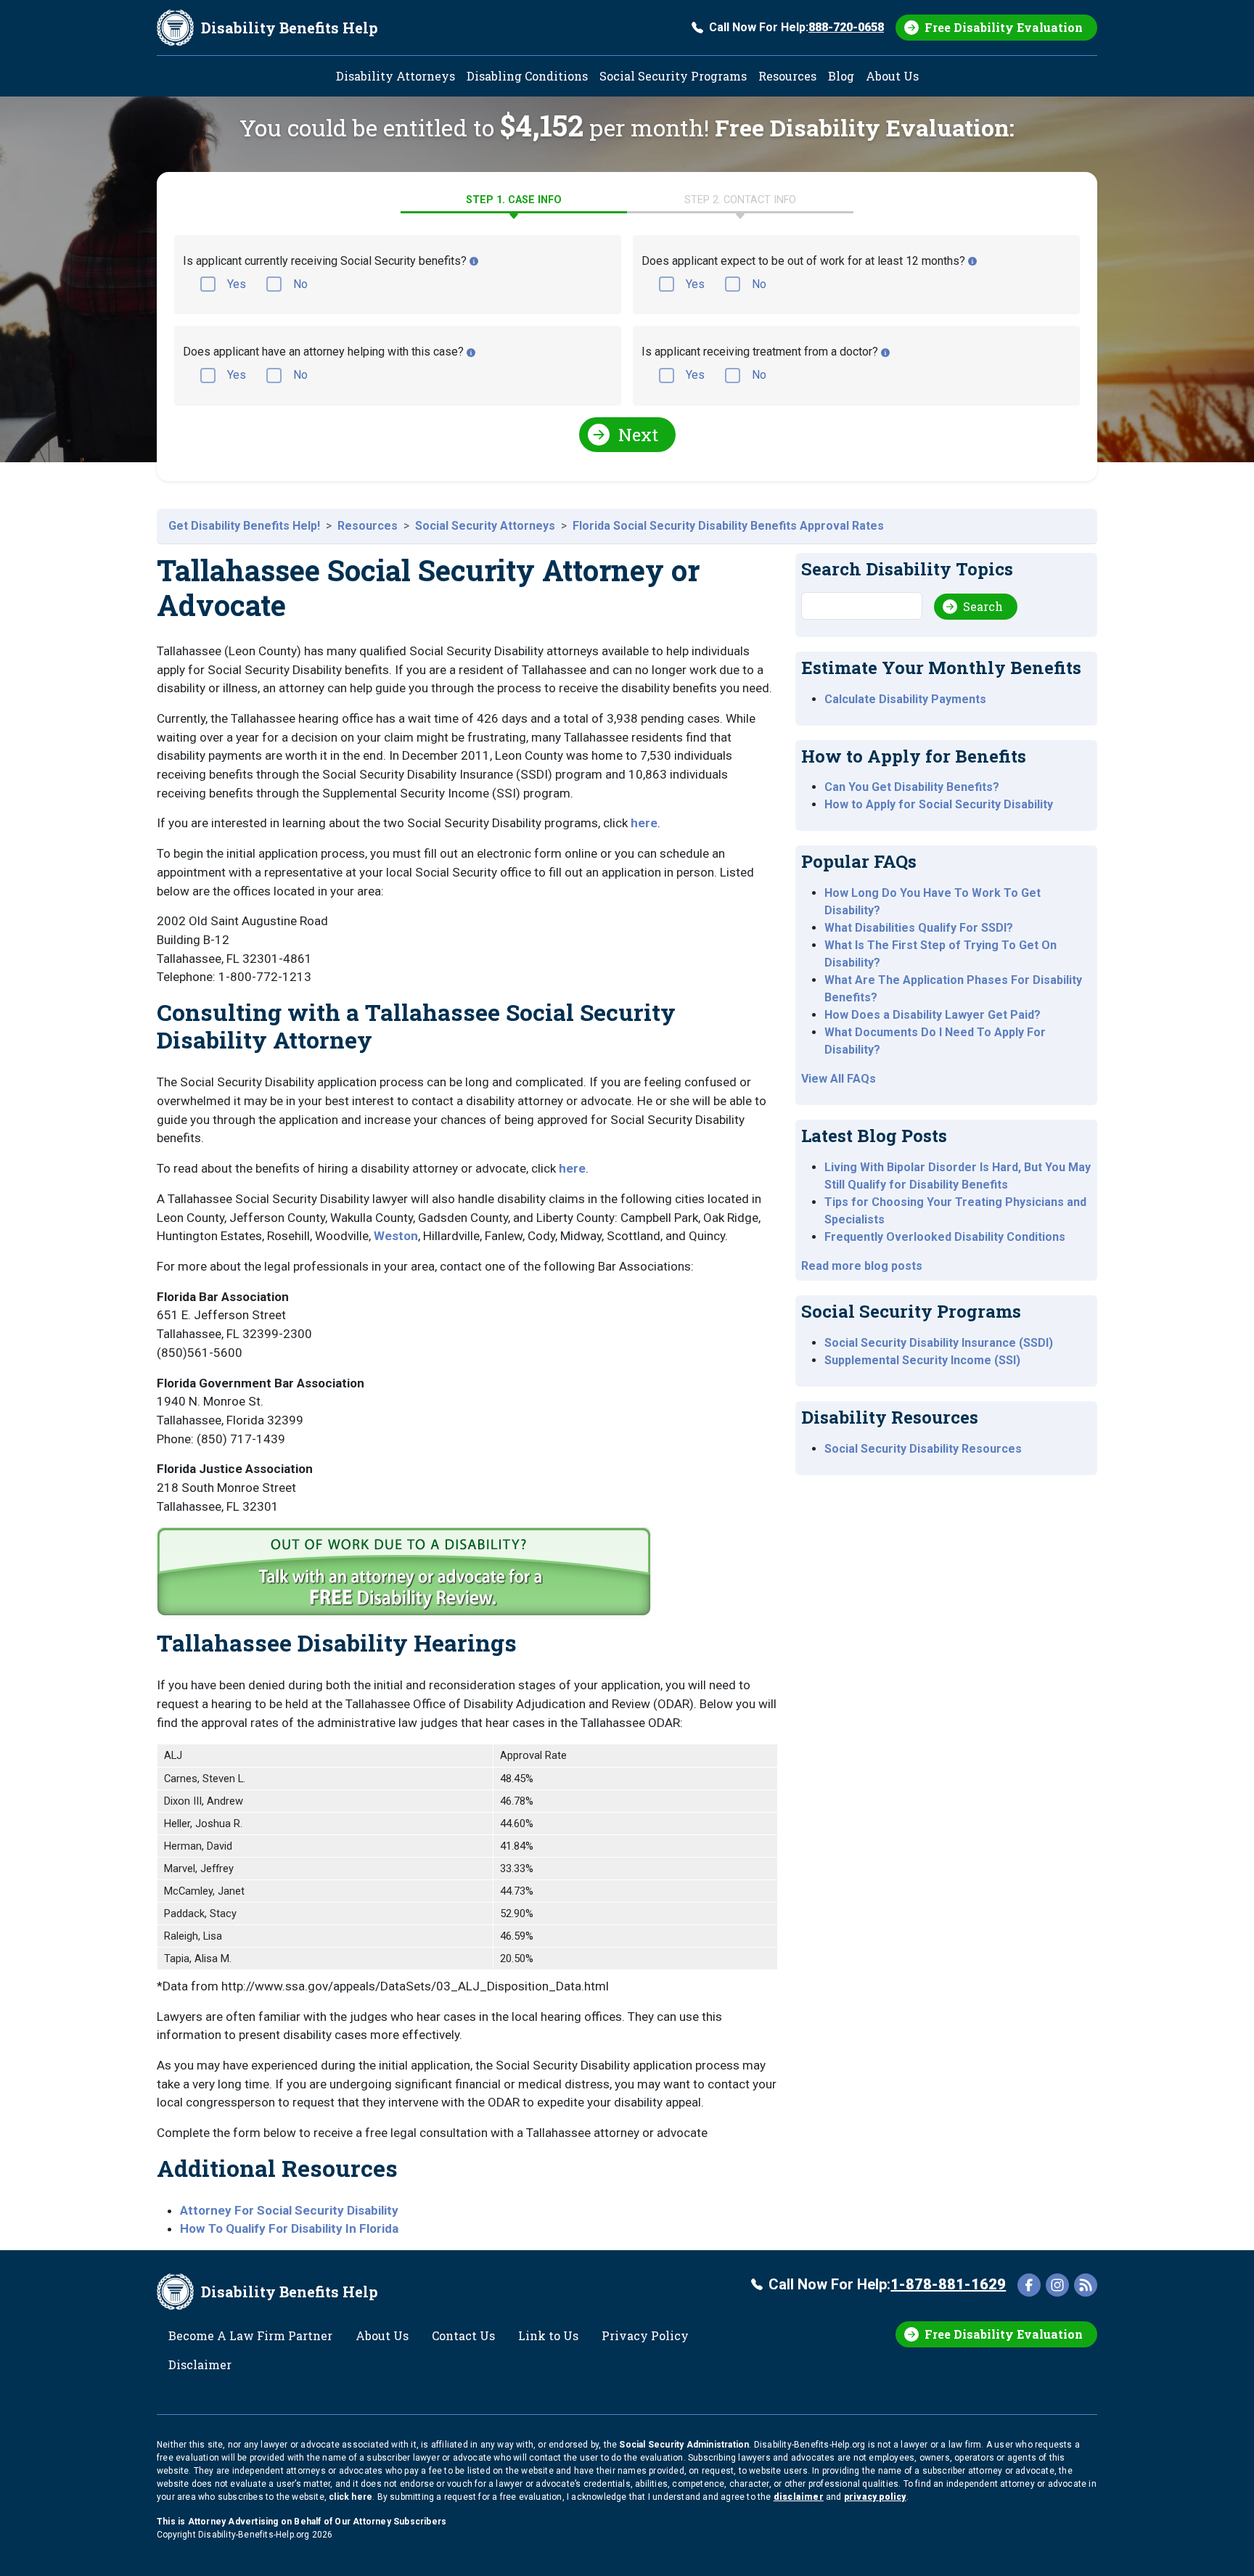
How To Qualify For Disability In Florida (289, 2228)
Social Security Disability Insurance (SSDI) (939, 1343)
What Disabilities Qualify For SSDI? (919, 928)
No (300, 284)
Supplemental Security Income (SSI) (922, 1360)
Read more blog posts (862, 1266)
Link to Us (548, 2335)
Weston (396, 1236)
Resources (787, 76)
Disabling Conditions (527, 76)
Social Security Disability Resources (923, 1449)
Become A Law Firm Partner (250, 2335)
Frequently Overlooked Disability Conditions (945, 1237)
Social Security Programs (673, 76)
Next (638, 435)
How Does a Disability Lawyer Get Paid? (933, 1015)
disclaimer (799, 2497)
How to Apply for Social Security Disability (939, 804)
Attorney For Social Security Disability (289, 2210)
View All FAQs (839, 1079)
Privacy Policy (645, 2335)
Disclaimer (200, 2364)
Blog (841, 76)
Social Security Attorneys (485, 526)
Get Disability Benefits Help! (244, 526)
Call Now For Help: (796, 27)
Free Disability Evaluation (1004, 27)
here (644, 823)
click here (351, 2497)
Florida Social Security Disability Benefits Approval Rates (728, 526)
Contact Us (463, 2335)
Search (983, 606)
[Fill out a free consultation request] (406, 1578)
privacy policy (875, 2497)
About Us (892, 76)
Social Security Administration (684, 2445)
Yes (237, 284)
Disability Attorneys (396, 76)
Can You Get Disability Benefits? (912, 787)
